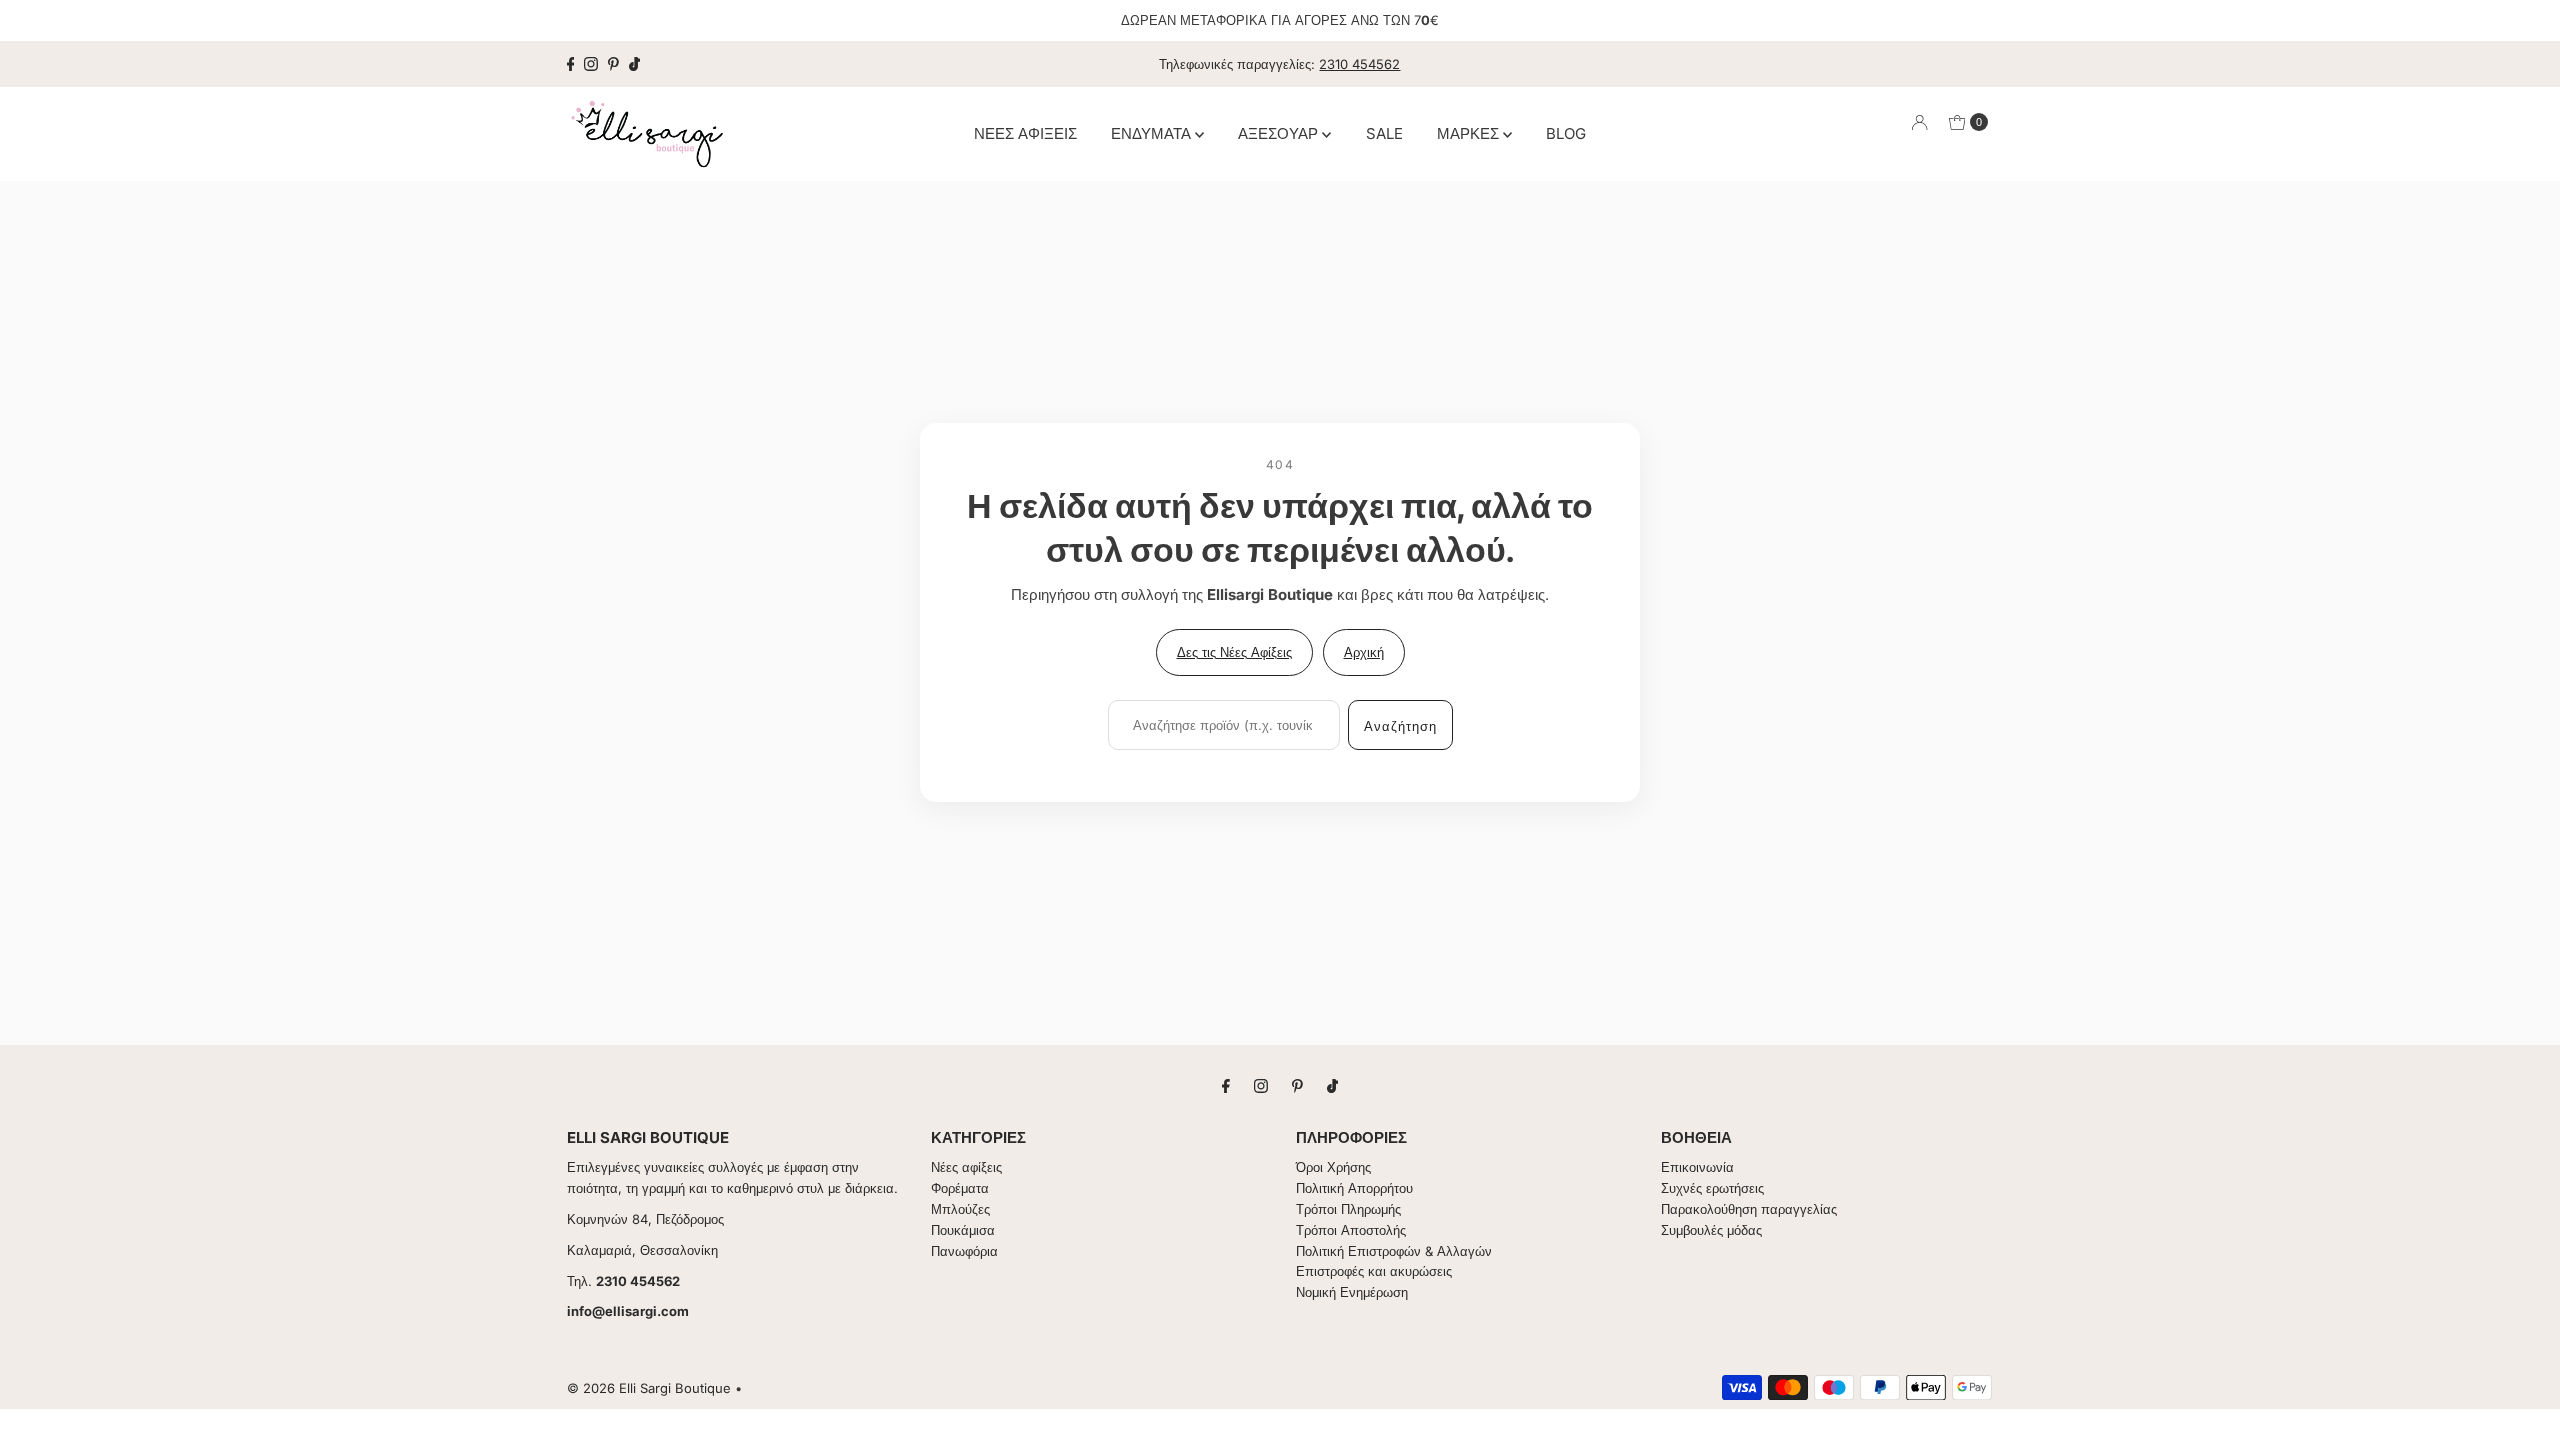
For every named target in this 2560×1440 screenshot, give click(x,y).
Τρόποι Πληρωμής (1348, 1209)
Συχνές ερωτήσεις (1712, 1188)
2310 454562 (1359, 64)
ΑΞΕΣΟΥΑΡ (1280, 133)
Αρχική (1364, 652)
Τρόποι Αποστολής (1351, 1230)
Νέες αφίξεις (966, 1167)
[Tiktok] (634, 64)
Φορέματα (960, 1188)
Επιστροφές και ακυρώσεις (1374, 1271)
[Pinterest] (613, 64)
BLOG (1566, 133)
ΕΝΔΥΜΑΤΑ (1153, 133)
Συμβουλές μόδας (1711, 1230)
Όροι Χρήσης (1333, 1167)
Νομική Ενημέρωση (1352, 1292)
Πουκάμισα (963, 1230)
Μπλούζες (960, 1209)
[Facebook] (571, 64)
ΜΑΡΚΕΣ (1470, 133)
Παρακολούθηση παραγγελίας (1749, 1209)
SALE (1384, 133)
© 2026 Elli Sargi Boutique (649, 1388)
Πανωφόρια (964, 1251)
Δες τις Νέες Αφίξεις (1234, 652)
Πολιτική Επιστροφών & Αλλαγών (1394, 1251)
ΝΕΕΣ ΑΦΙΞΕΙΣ (1025, 133)
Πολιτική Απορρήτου (1354, 1188)
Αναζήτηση (1400, 726)
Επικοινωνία (1697, 1167)
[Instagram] (591, 64)
